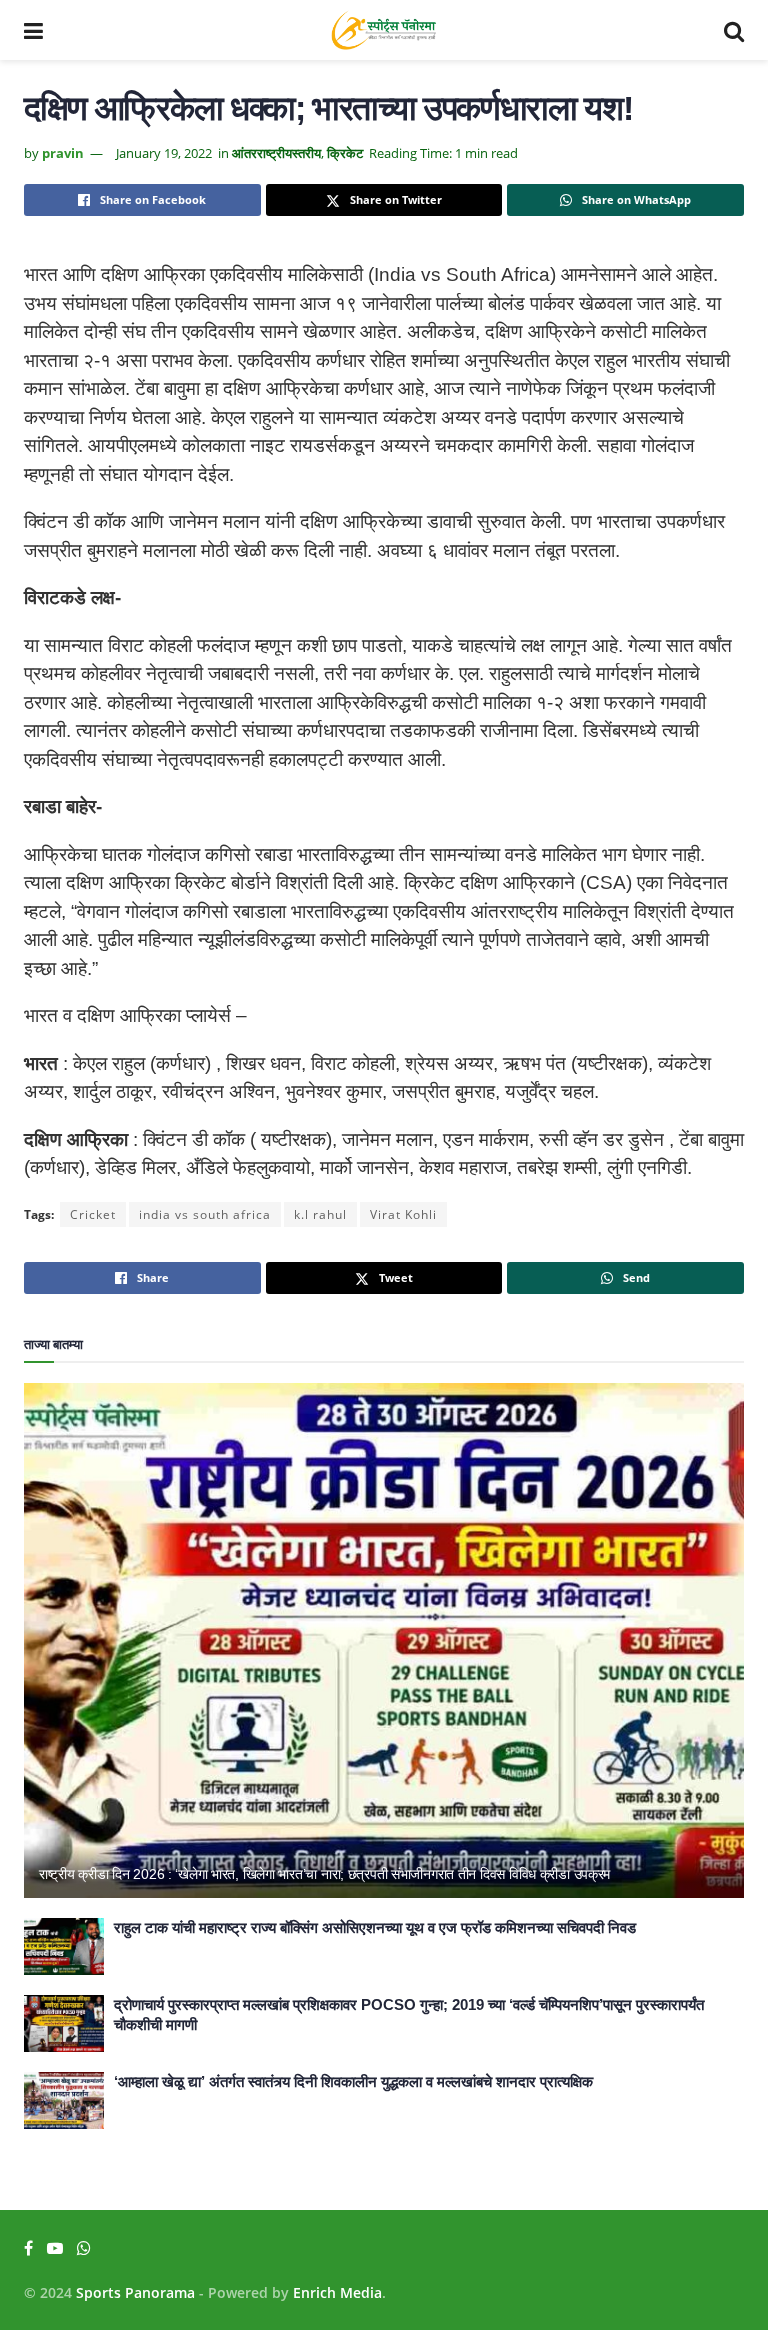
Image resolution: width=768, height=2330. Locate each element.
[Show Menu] (33, 30)
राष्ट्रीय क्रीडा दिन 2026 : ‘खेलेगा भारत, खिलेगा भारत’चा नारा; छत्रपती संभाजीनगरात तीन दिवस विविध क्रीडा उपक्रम (324, 1874)
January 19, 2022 (164, 153)
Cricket (93, 1214)
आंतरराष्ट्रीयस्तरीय (276, 153)
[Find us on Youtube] (55, 2248)
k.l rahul (320, 1214)
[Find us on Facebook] (28, 2248)
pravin (63, 153)
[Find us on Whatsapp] (84, 2248)
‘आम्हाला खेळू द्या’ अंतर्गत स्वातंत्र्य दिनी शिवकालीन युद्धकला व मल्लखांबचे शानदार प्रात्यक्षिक (353, 2081)
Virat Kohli (403, 1214)
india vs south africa (205, 1214)
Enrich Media (337, 2292)
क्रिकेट (345, 153)
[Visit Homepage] (383, 30)
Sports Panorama (135, 2292)
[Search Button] (734, 30)
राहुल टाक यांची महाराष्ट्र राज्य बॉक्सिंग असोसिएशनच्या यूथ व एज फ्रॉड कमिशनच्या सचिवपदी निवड (375, 1927)
